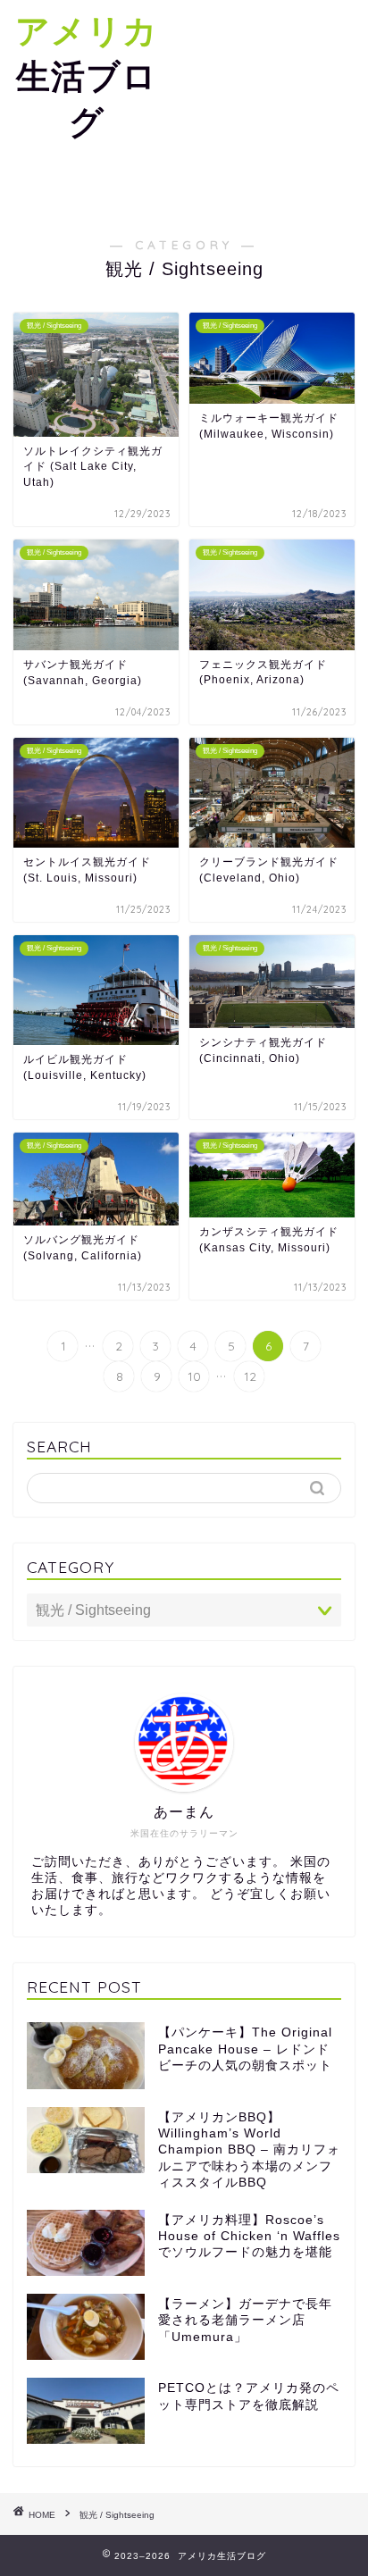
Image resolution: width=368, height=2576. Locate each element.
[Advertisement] (271, 107)
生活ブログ (87, 76)
